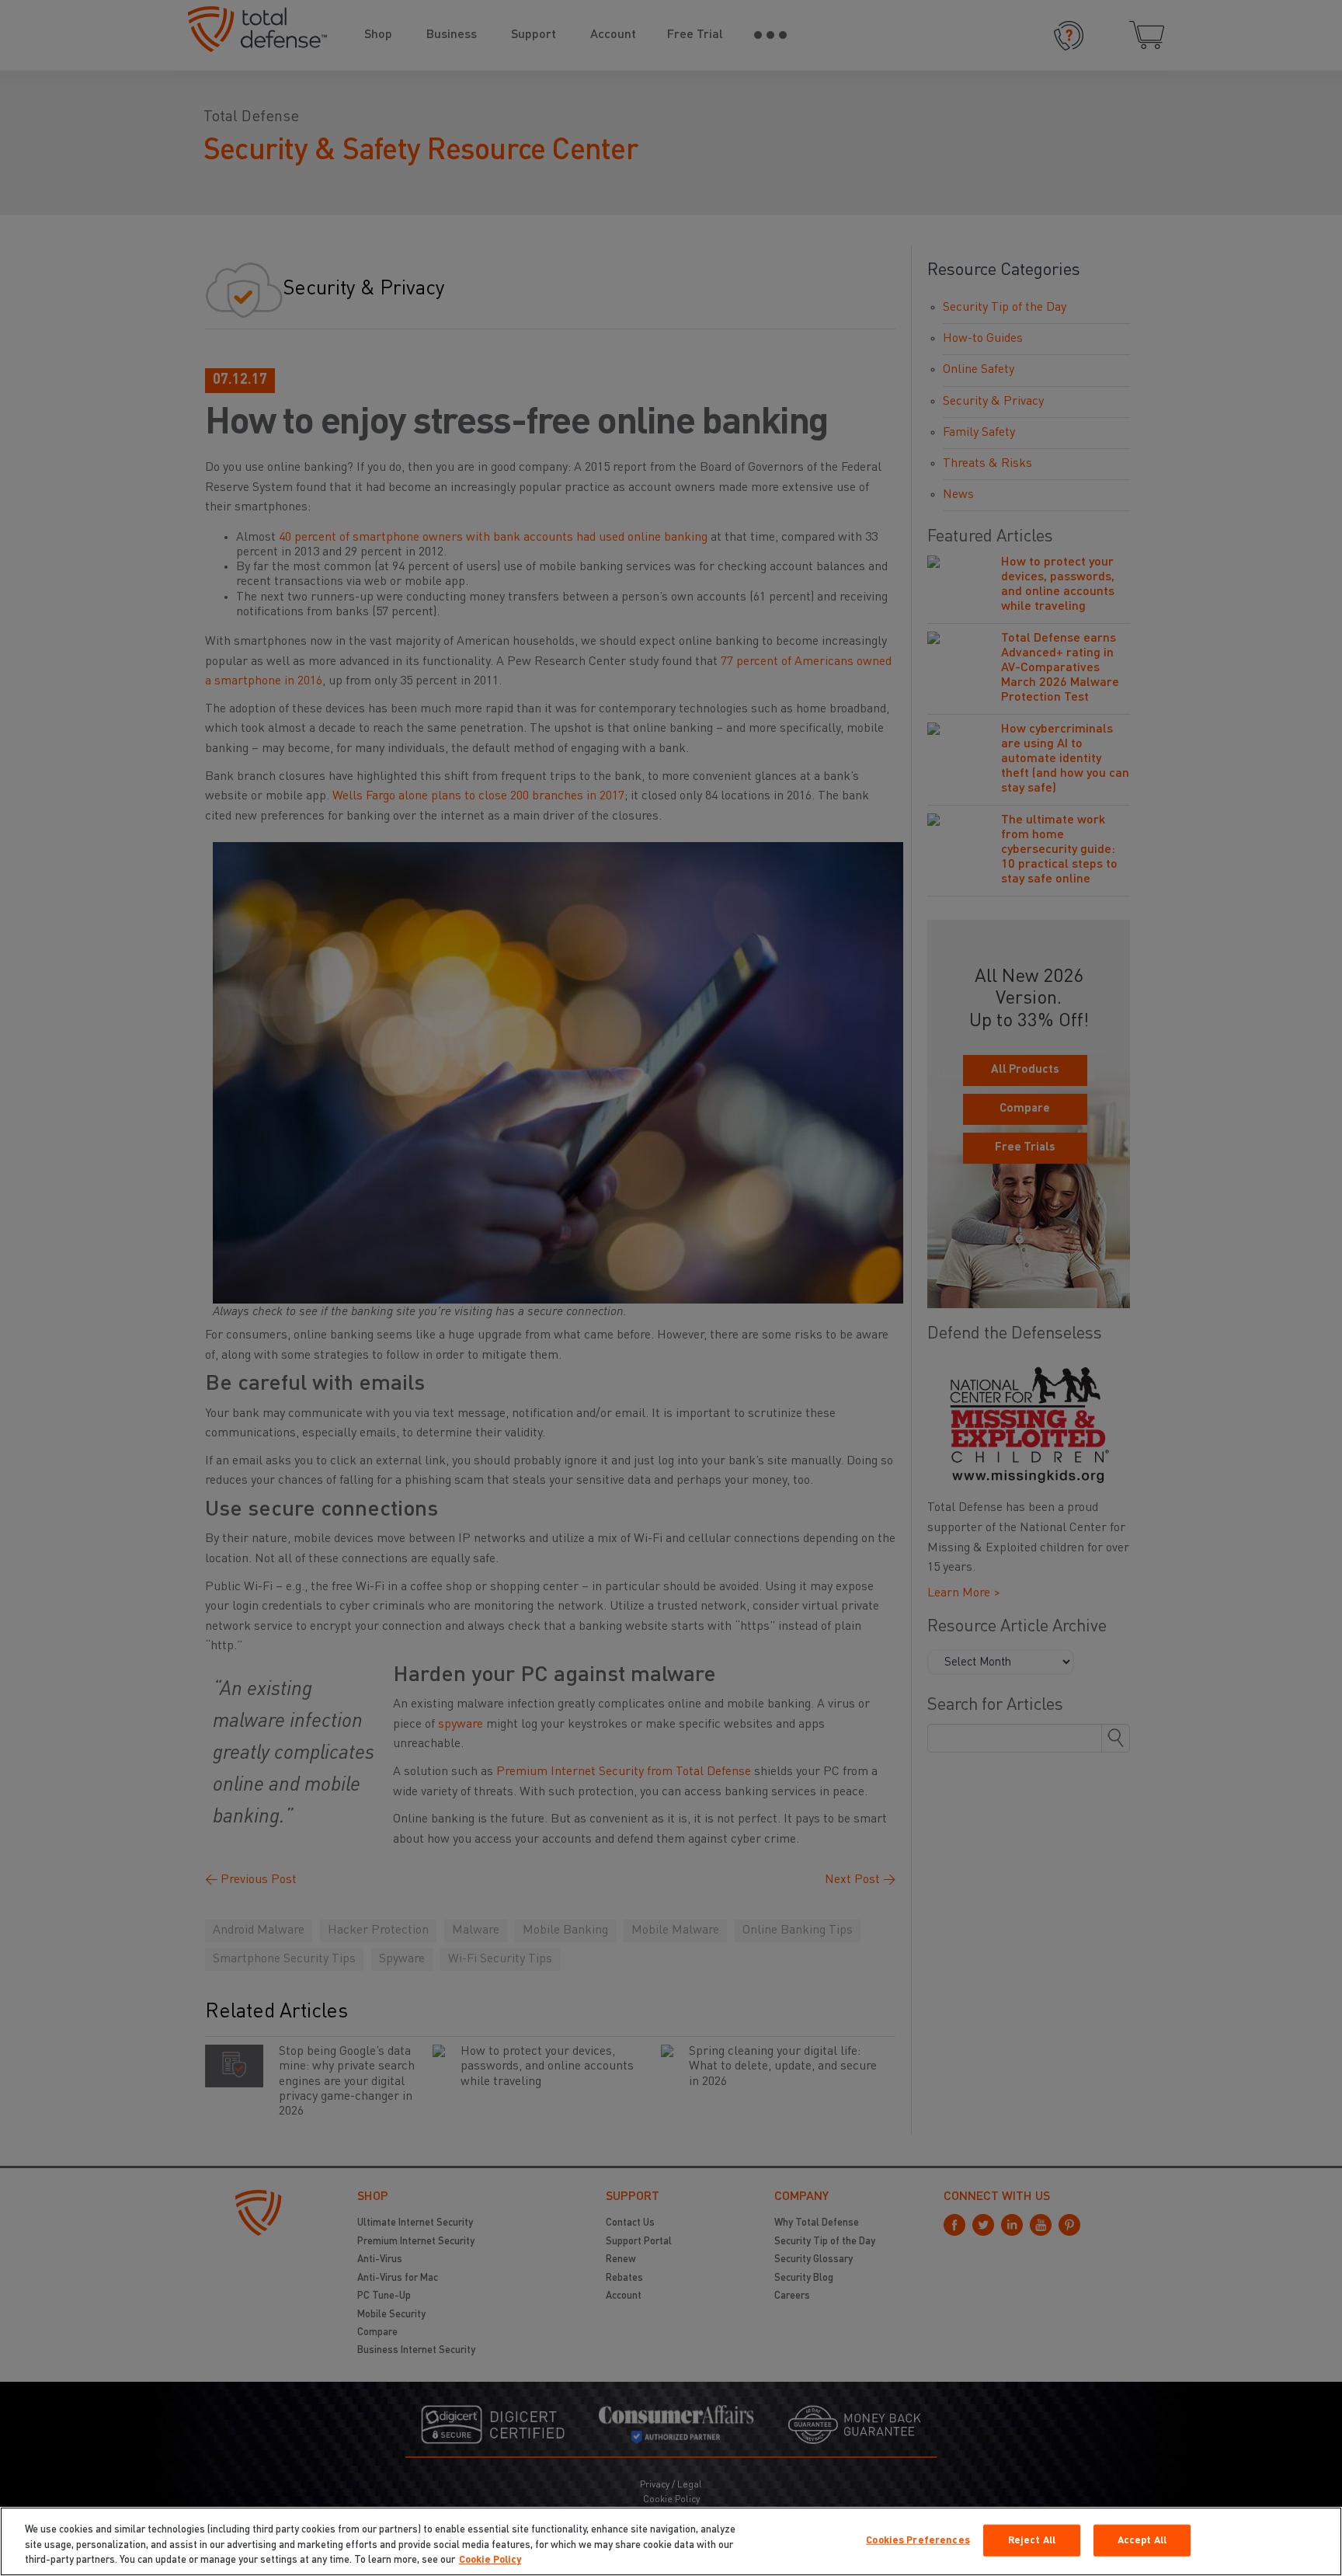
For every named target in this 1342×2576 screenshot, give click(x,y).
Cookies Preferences (918, 2540)
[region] (671, 2541)
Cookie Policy (490, 2560)
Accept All (1142, 2540)
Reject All (1032, 2540)
